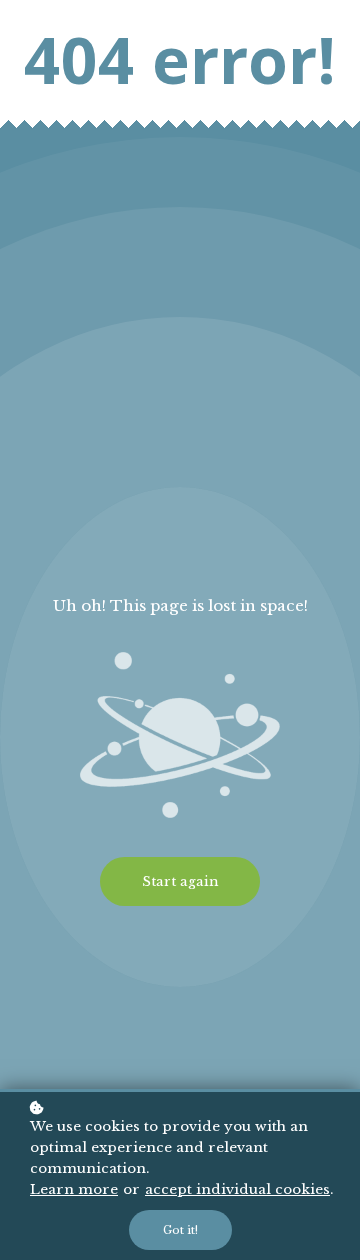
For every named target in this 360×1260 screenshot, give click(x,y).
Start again (180, 881)
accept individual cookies (237, 1189)
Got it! (180, 1230)
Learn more (74, 1189)
